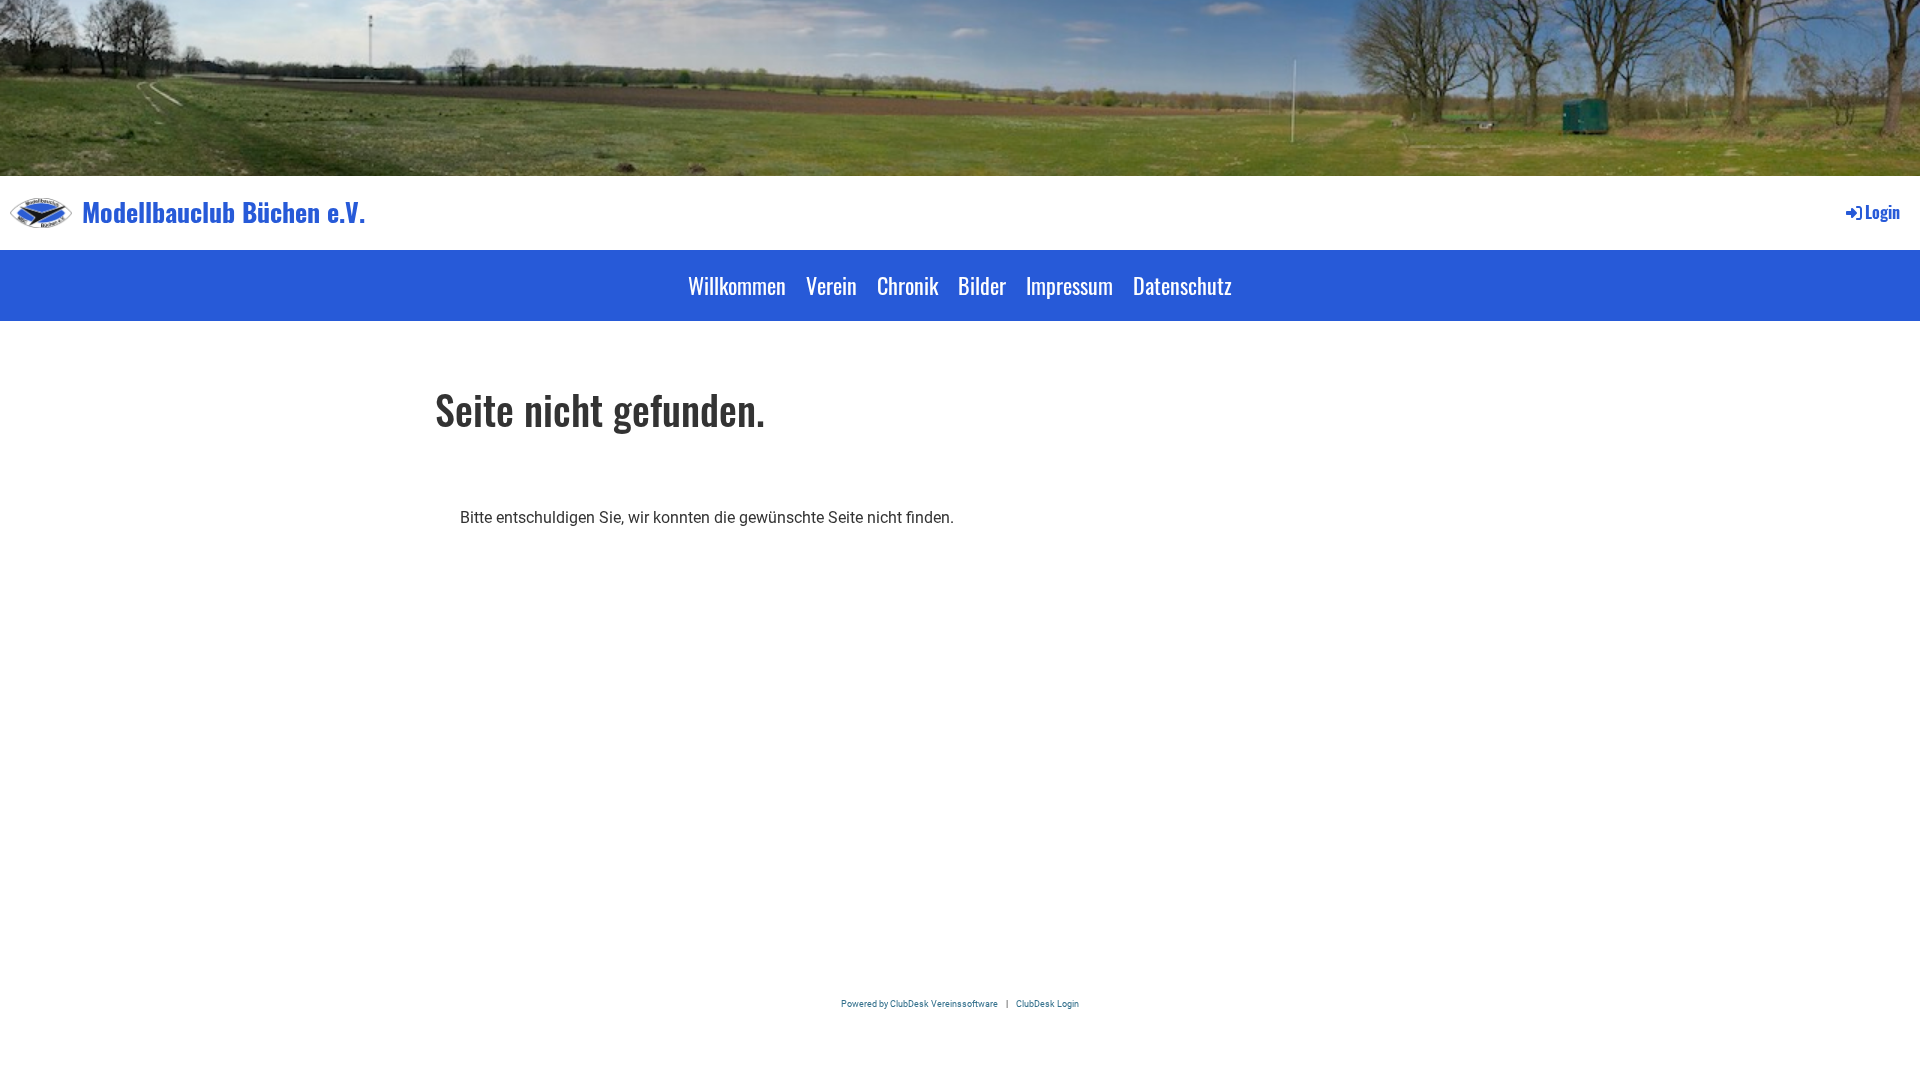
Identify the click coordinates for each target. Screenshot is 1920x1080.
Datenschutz (1182, 285)
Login (1882, 212)
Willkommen (737, 285)
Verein (831, 285)
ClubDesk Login (1047, 1003)
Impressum (1069, 285)
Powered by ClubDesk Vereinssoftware (919, 1003)
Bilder (982, 285)
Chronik (907, 285)
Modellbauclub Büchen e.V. (223, 212)
